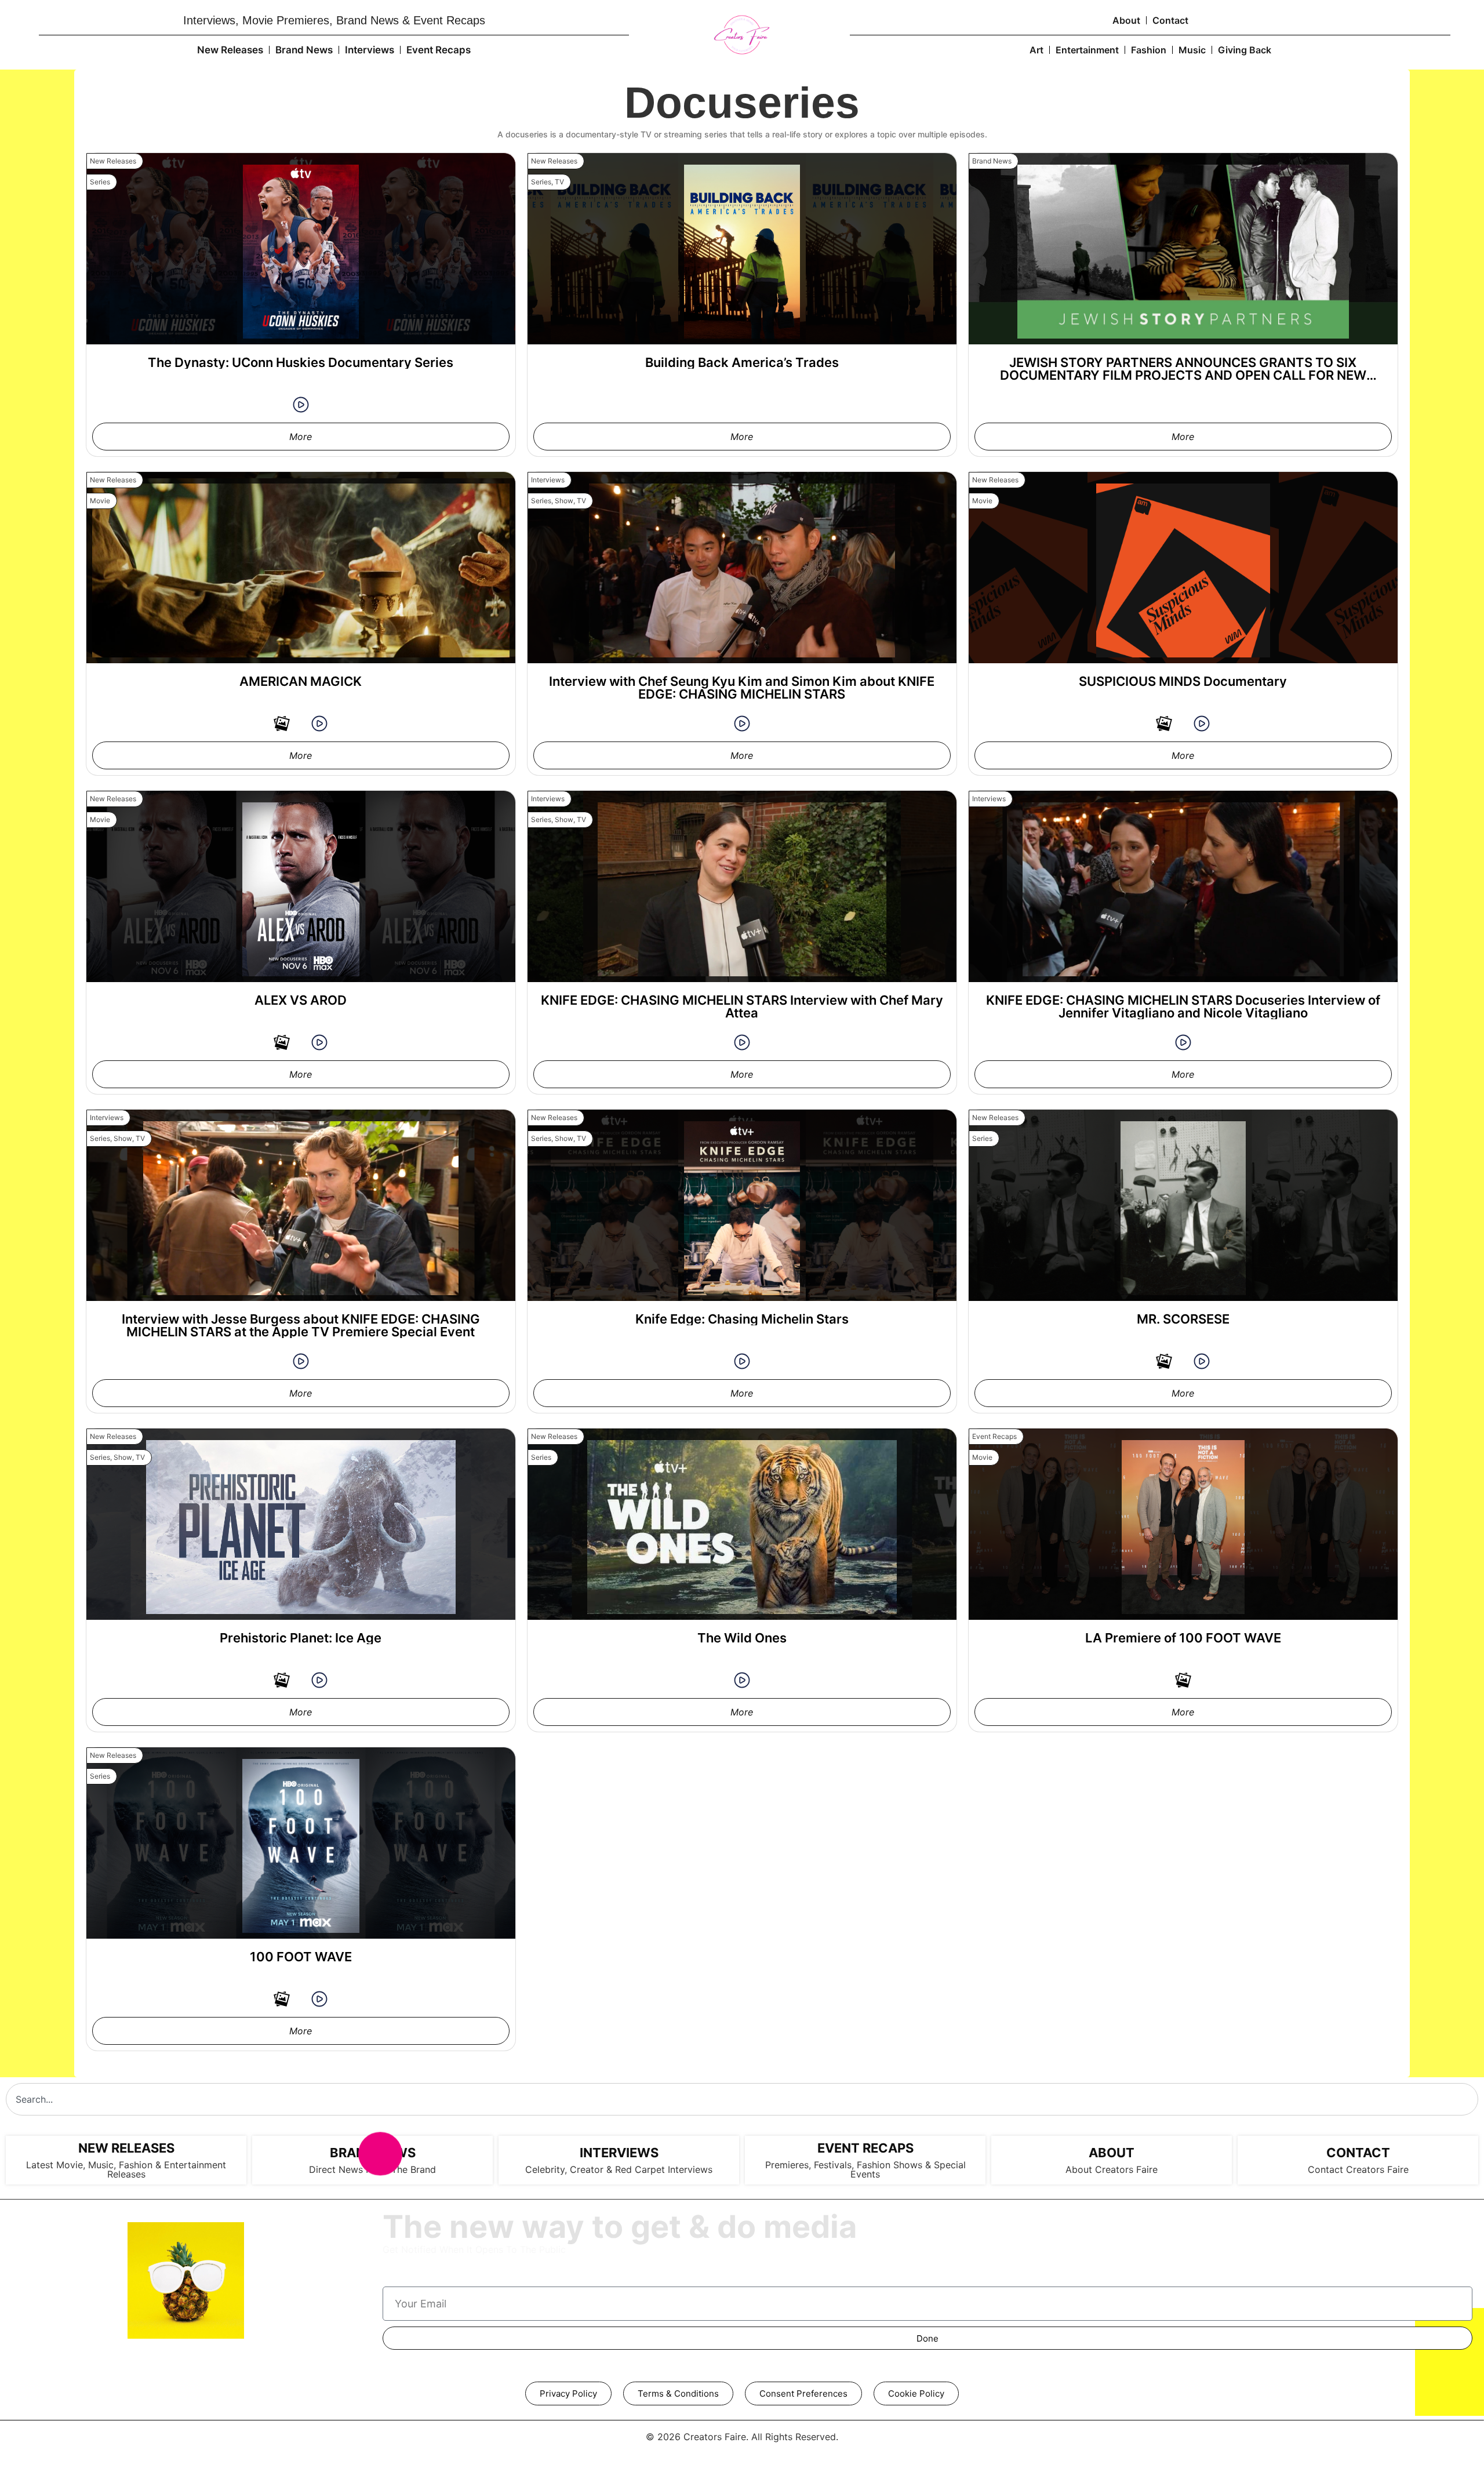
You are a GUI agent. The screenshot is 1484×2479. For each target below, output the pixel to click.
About (1126, 20)
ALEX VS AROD (301, 1000)
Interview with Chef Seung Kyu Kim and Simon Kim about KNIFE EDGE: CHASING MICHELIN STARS (742, 688)
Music (1192, 50)
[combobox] (742, 2099)
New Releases (230, 50)
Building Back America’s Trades (742, 362)
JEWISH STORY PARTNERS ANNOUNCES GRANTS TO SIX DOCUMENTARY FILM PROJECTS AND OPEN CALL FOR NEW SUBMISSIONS (1183, 375)
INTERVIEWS (619, 2153)
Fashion (1149, 50)
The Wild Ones (742, 1638)
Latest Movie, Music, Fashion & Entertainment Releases (126, 2169)
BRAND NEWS (373, 2153)
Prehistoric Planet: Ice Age (301, 1638)
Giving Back (1245, 50)
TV (559, 182)
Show (564, 501)
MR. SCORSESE (1183, 1319)
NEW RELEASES (126, 2148)
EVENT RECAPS (865, 2148)
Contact (1170, 20)
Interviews (370, 50)
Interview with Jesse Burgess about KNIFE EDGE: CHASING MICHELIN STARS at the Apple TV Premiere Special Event (301, 1325)
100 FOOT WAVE (301, 1957)
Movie (100, 501)
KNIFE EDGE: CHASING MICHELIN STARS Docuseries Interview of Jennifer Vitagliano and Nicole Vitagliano (1183, 1006)
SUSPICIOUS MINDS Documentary (1183, 681)
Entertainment (1087, 50)
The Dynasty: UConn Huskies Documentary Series (301, 362)
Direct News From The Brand (372, 2169)
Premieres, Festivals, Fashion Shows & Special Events (865, 2169)
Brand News (304, 50)
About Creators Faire (1112, 2169)
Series (100, 182)
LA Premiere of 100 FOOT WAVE (1183, 1638)
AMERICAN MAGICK (301, 681)
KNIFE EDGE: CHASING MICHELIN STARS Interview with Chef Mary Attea (742, 1006)
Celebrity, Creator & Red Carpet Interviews (619, 2169)
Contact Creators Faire (1358, 2169)
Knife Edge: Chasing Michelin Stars (742, 1319)
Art (1036, 50)
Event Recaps (439, 50)
